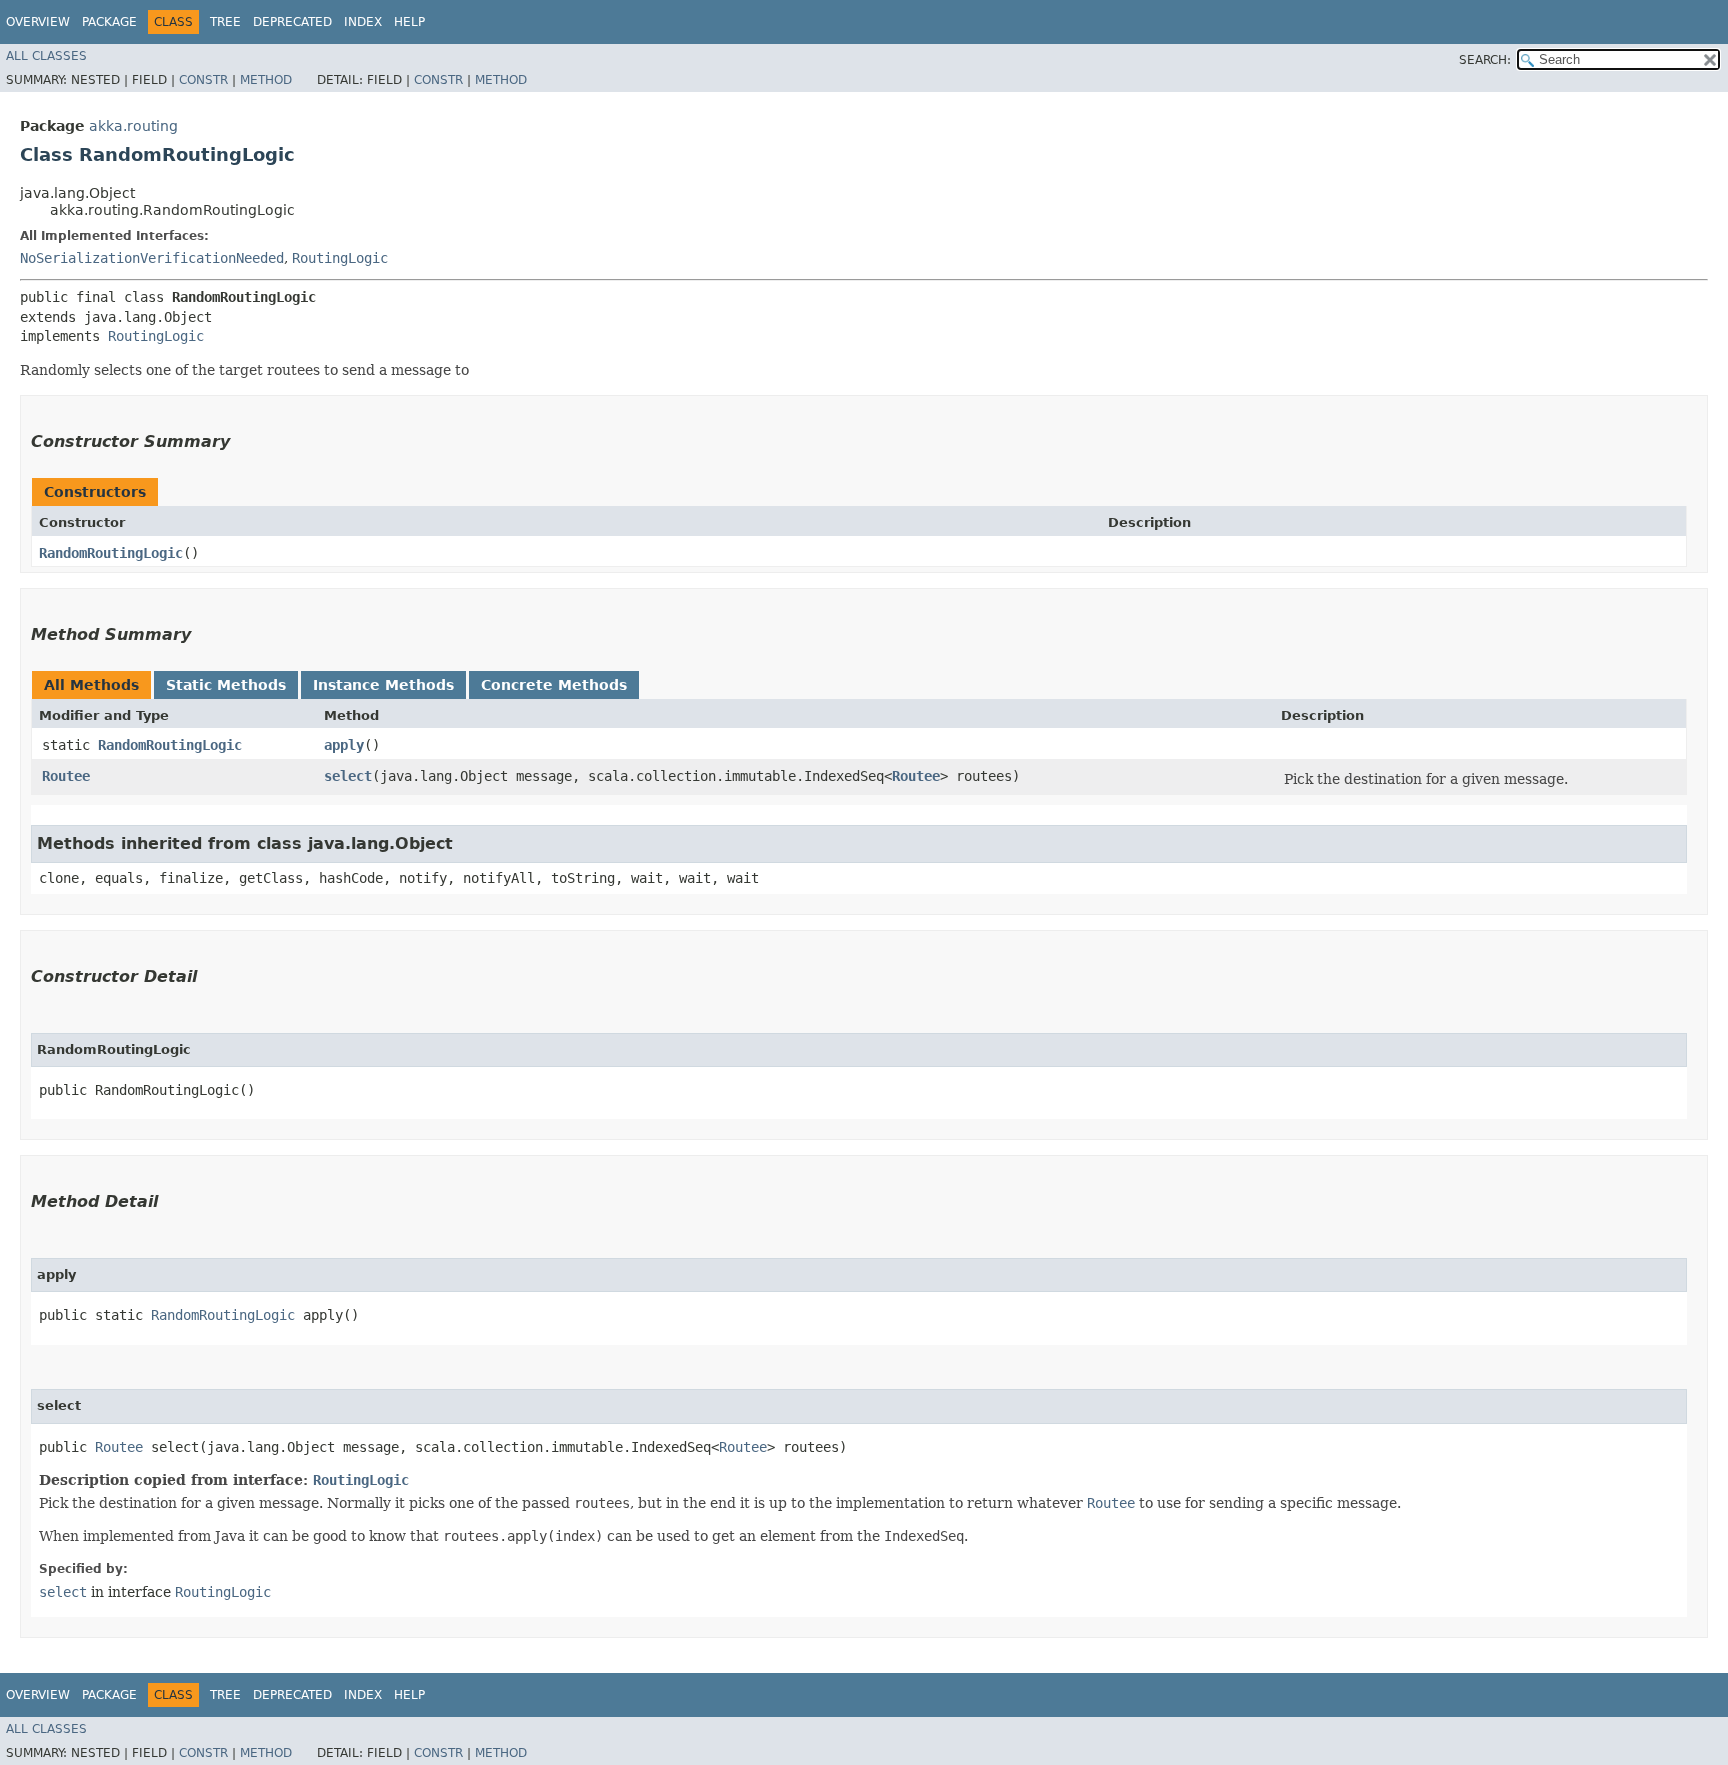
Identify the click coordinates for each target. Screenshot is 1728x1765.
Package (109, 22)
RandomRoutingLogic (111, 553)
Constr (203, 80)
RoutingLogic (340, 258)
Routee (66, 776)
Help (409, 22)
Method (266, 80)
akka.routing (133, 126)
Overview (38, 22)
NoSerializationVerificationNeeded (152, 258)
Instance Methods (383, 685)
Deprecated (292, 22)
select (348, 776)
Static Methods (226, 685)
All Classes (46, 56)
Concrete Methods (554, 685)
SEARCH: (1485, 60)
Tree (225, 22)
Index (363, 22)
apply (344, 745)
